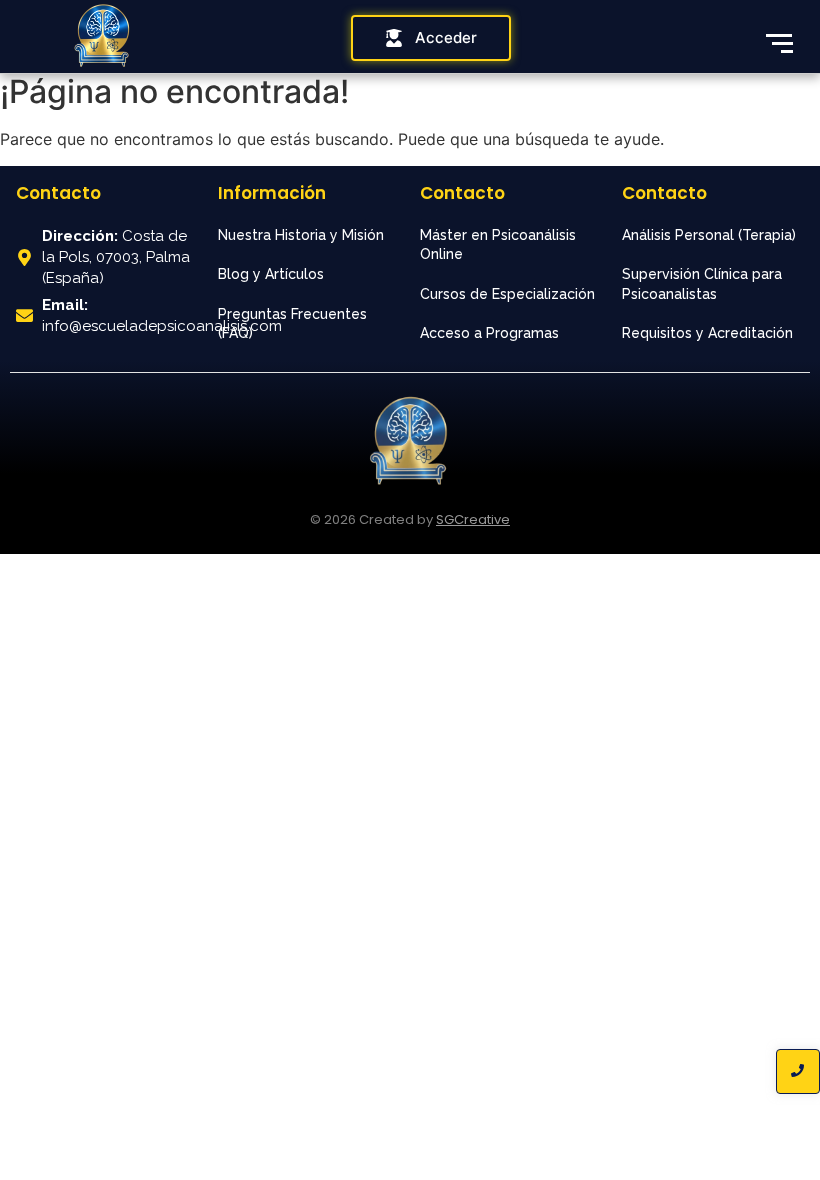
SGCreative (473, 519)
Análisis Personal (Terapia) (709, 235)
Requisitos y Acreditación (707, 333)
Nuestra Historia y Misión (301, 235)
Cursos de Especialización (507, 294)
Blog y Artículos (271, 274)
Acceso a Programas (489, 333)
